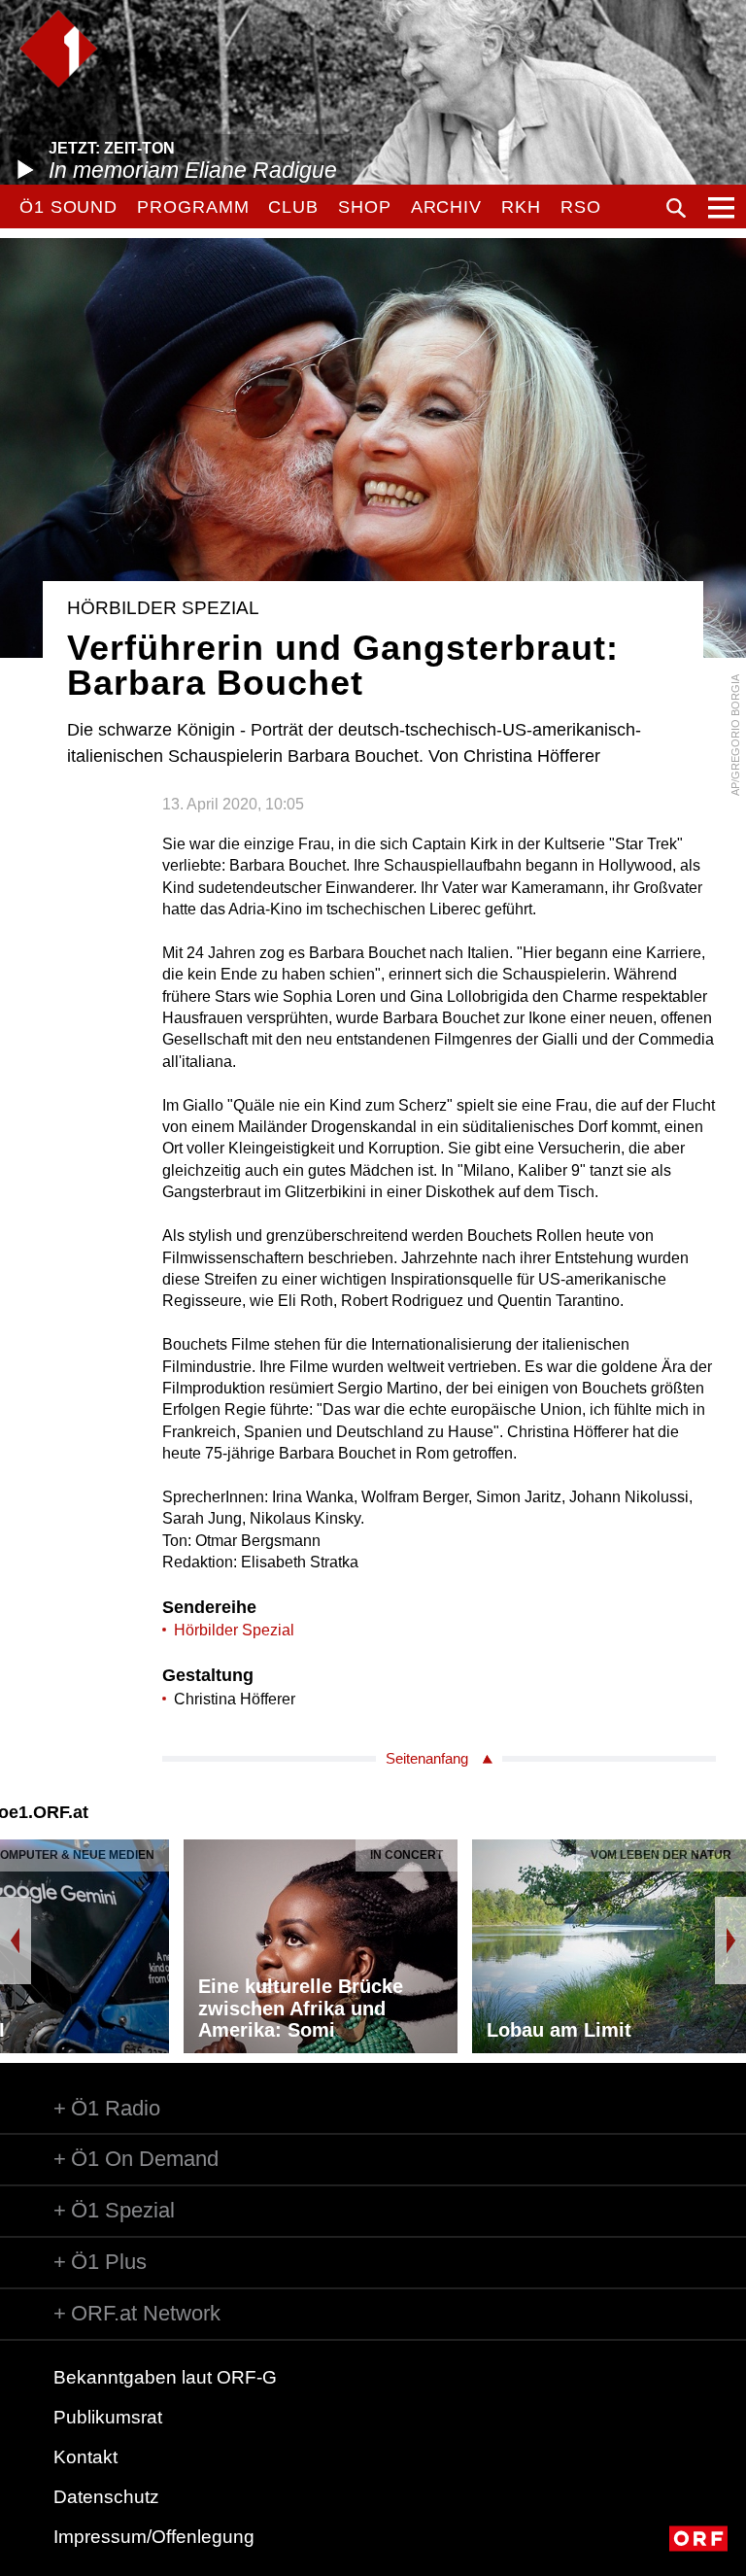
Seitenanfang (427, 1758)
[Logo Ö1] (58, 49)
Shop (365, 207)
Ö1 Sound (68, 207)
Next (730, 1941)
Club (293, 207)
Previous (16, 1941)
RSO (581, 207)
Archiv (446, 207)
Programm (193, 207)
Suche (676, 208)
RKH (521, 207)
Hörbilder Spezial (234, 1630)
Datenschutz (106, 2497)
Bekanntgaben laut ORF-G (165, 2377)
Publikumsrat (108, 2417)
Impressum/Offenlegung (154, 2537)
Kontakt (85, 2457)
